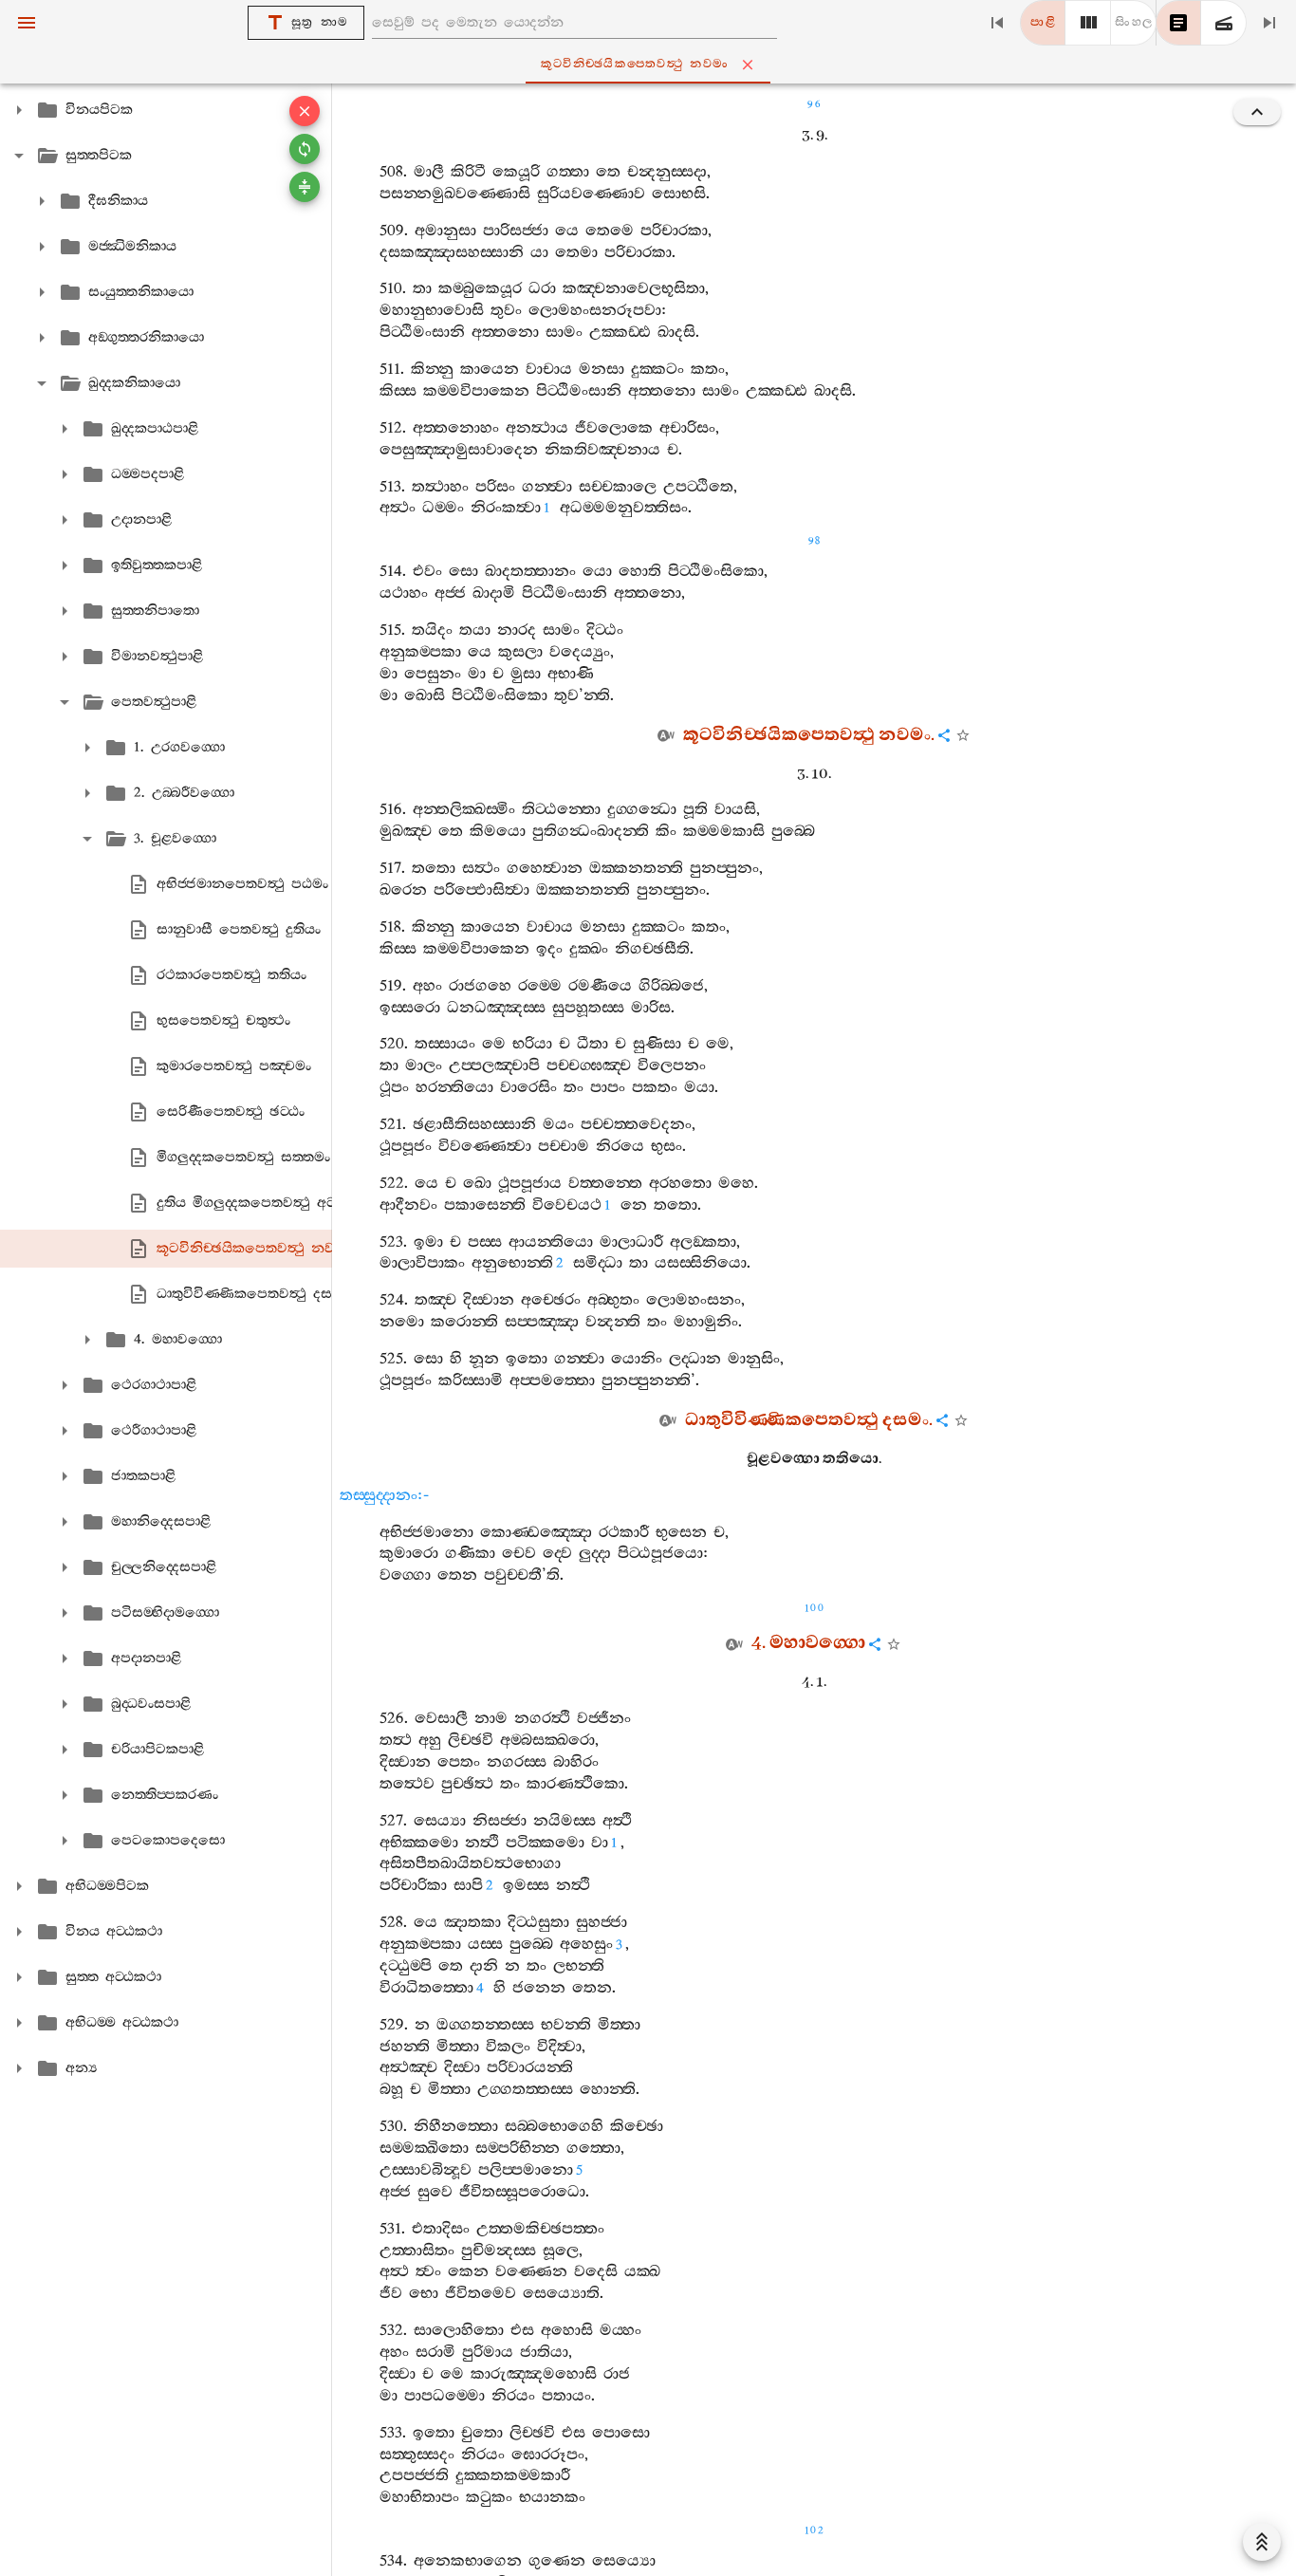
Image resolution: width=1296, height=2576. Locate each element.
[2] (1088, 23)
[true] (1224, 23)
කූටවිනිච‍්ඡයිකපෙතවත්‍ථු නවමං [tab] (635, 64)
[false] (1178, 23)
